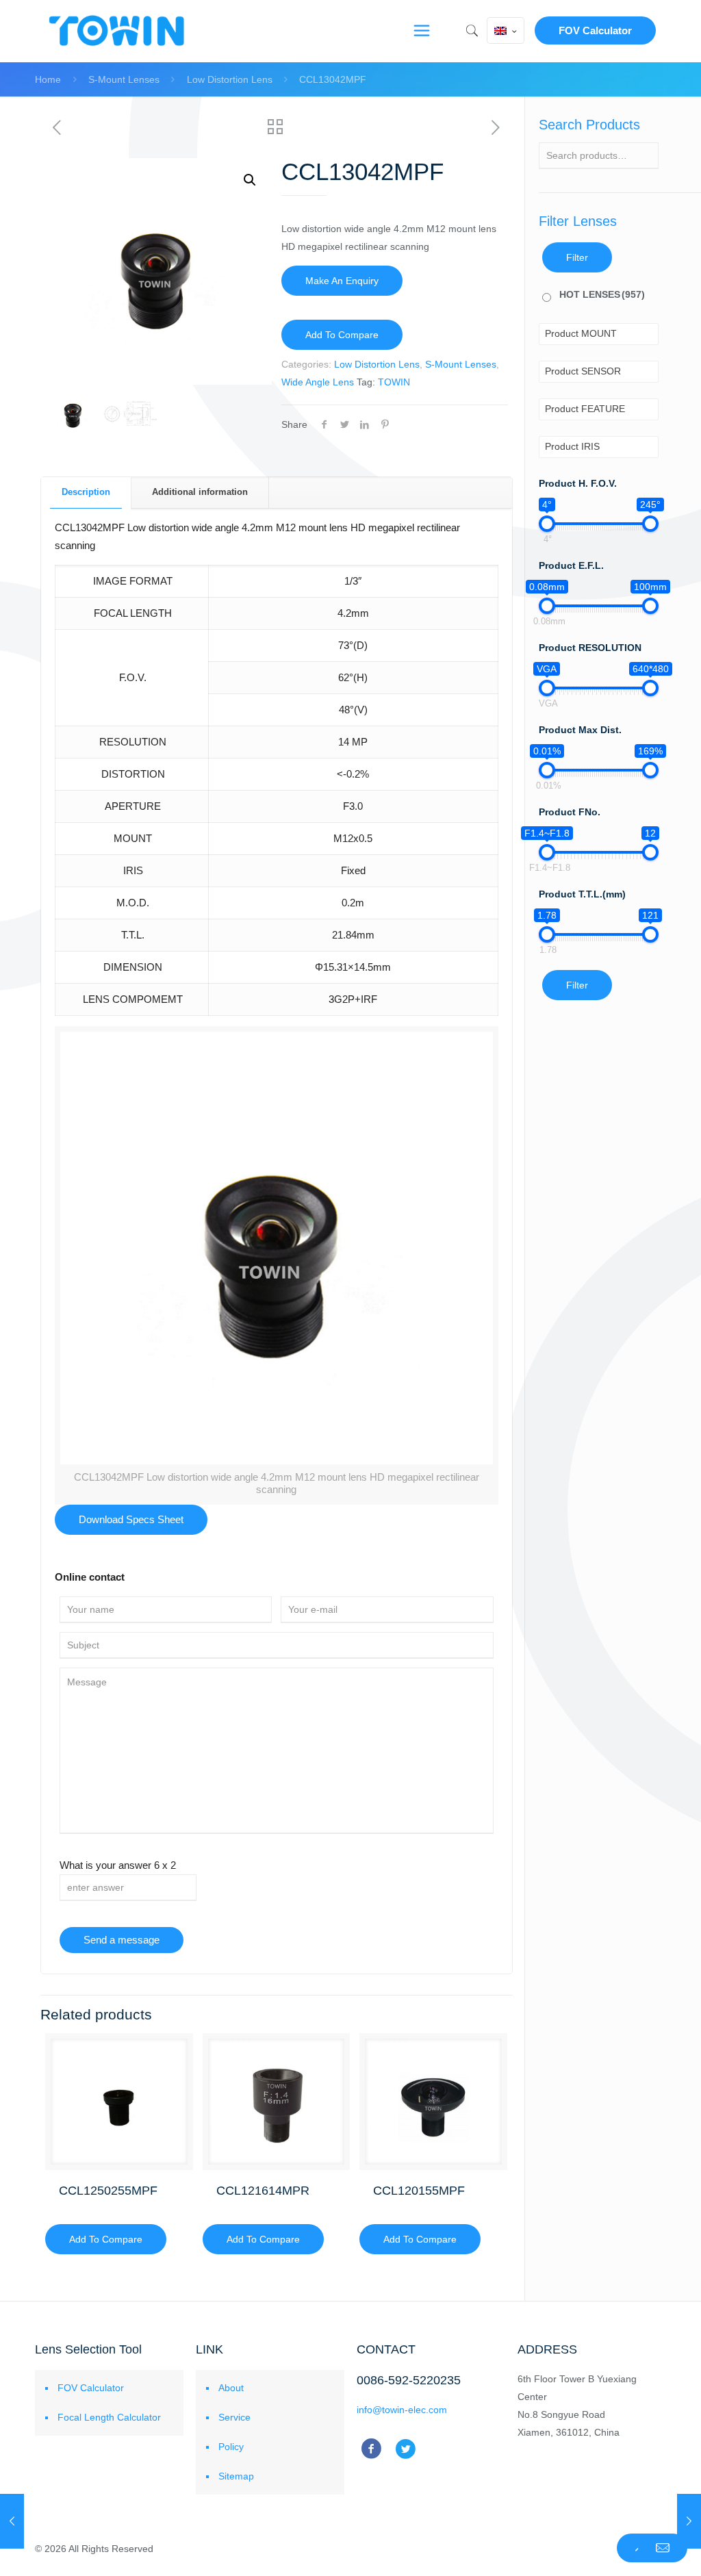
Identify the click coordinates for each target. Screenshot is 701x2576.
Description (86, 492)
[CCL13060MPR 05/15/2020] (689, 2521)
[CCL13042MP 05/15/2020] (12, 2521)
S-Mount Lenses (124, 79)
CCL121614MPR (263, 2191)
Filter (577, 257)
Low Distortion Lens (230, 79)
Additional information (200, 492)
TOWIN (394, 382)
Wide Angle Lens (318, 382)
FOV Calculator (595, 30)
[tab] (86, 493)
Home (48, 79)
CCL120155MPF (419, 2191)
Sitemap (236, 2476)
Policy (231, 2447)
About (231, 2388)
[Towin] (118, 31)
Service (234, 2417)
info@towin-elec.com (402, 2410)
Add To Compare (342, 335)
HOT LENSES (602, 294)
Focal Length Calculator (109, 2417)
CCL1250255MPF (108, 2191)
